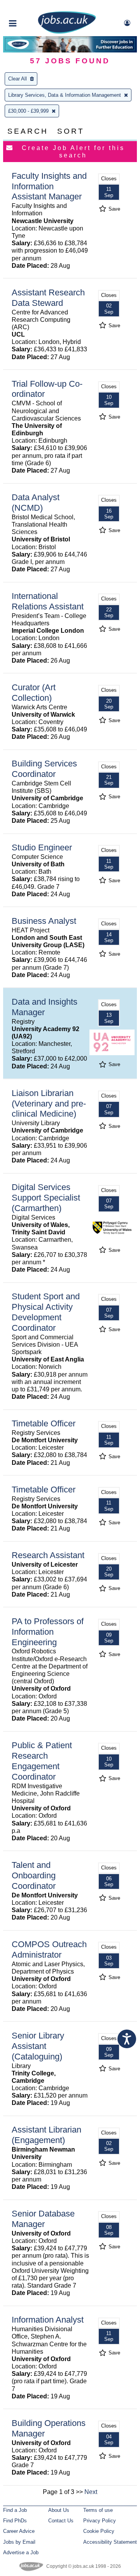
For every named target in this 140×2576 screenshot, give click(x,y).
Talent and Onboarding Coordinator (34, 1875)
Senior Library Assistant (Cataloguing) (38, 2046)
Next (91, 2492)
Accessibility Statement (110, 2542)
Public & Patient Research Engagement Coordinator (42, 1761)
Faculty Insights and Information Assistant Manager (49, 186)
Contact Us (61, 2521)
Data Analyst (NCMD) (36, 503)
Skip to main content (31, 7)
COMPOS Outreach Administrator (49, 1949)
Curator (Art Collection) (34, 693)
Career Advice (19, 2531)
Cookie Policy (99, 2531)
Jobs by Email (19, 2542)
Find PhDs (15, 2521)
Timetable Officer (44, 1423)
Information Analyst (48, 2320)
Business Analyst (44, 921)
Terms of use (98, 2510)
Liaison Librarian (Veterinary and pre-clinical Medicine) (49, 1104)
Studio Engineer (42, 847)
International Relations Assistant (48, 601)
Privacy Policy (100, 2521)
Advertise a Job (21, 2552)
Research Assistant (48, 1555)
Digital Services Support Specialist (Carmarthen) (46, 1198)
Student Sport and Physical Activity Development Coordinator (46, 1312)
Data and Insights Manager (45, 1007)
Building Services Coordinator (44, 769)
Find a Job (15, 2510)
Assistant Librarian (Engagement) (46, 2135)
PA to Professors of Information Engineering (48, 1632)
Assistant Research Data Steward (48, 298)
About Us (59, 2510)
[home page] (67, 32)
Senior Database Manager (43, 2219)
